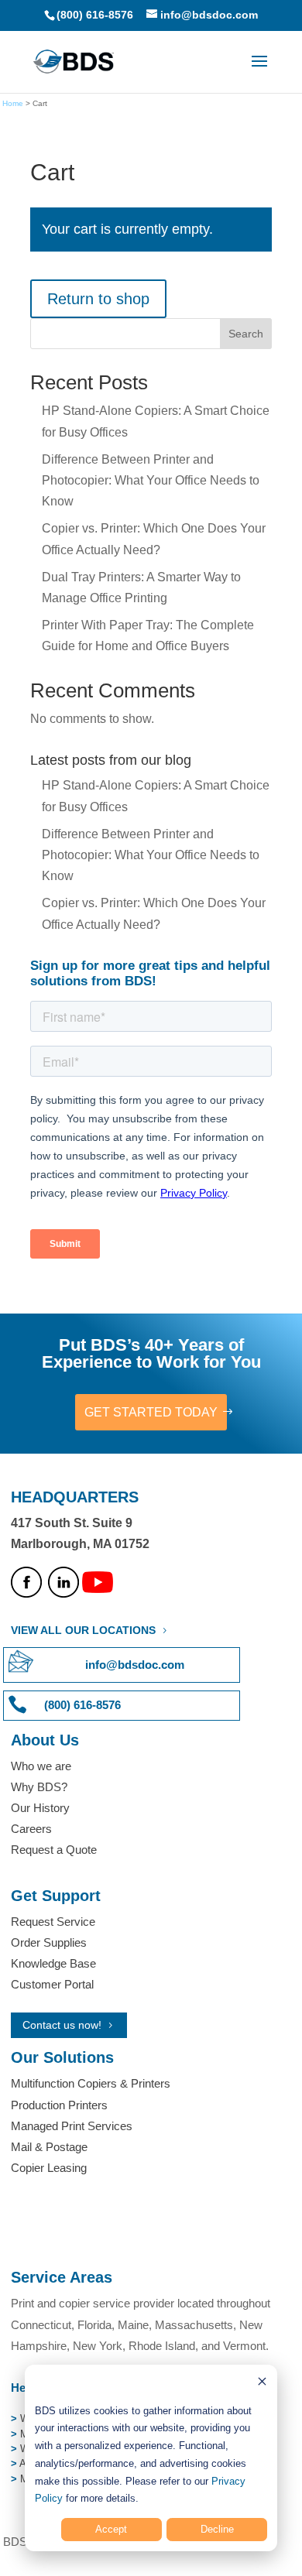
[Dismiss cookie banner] (262, 2384)
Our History (40, 1808)
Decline (217, 2529)
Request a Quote (54, 1850)
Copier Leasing (49, 2168)
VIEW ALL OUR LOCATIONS (83, 1630)
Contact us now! (62, 2025)
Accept (111, 2529)
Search (246, 334)
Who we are (41, 1766)
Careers (31, 1829)
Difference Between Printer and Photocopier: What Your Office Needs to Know (151, 480)
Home (13, 103)
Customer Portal (52, 1984)
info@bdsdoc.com (135, 1665)
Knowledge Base (53, 1963)
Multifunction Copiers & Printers (91, 2083)
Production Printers (59, 2105)
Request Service (53, 1922)
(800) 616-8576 (95, 15)
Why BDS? (39, 1787)
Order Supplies (49, 1942)
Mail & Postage (49, 2147)
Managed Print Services (72, 2126)
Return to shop (98, 299)
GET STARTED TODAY (151, 1412)
